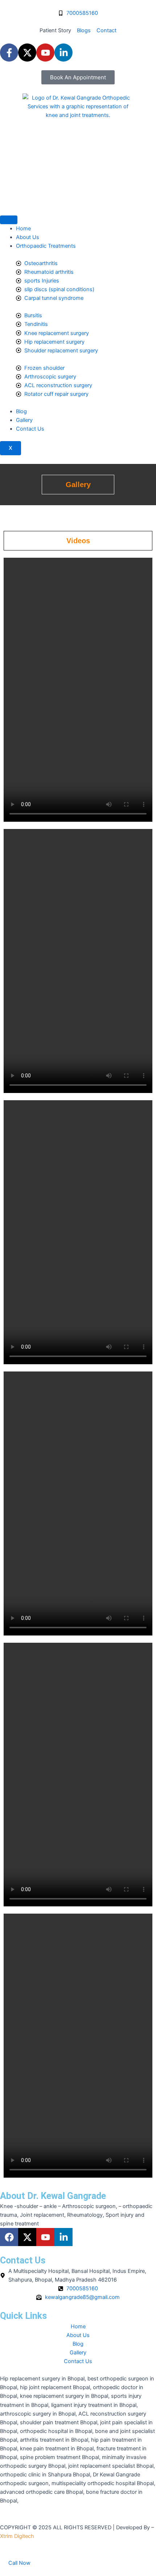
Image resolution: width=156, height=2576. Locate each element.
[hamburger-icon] (9, 220)
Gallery (24, 420)
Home (23, 229)
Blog (21, 411)
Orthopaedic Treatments (46, 246)
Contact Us (30, 429)
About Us (28, 237)
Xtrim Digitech (17, 2536)
